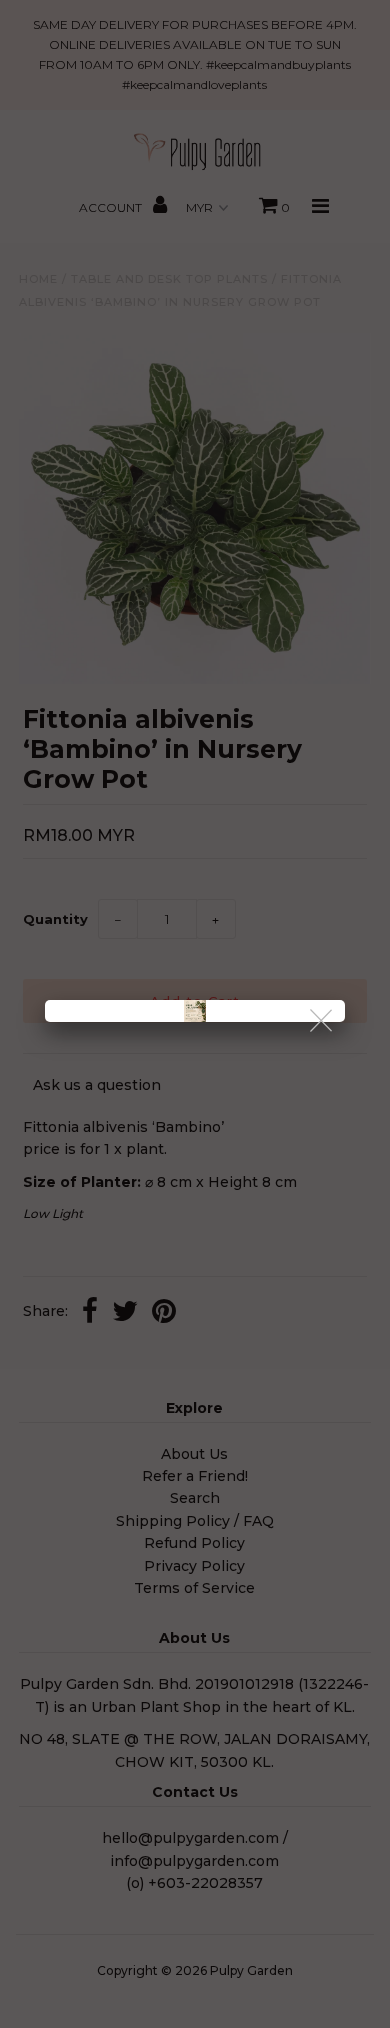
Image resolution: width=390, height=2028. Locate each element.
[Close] (322, 1021)
